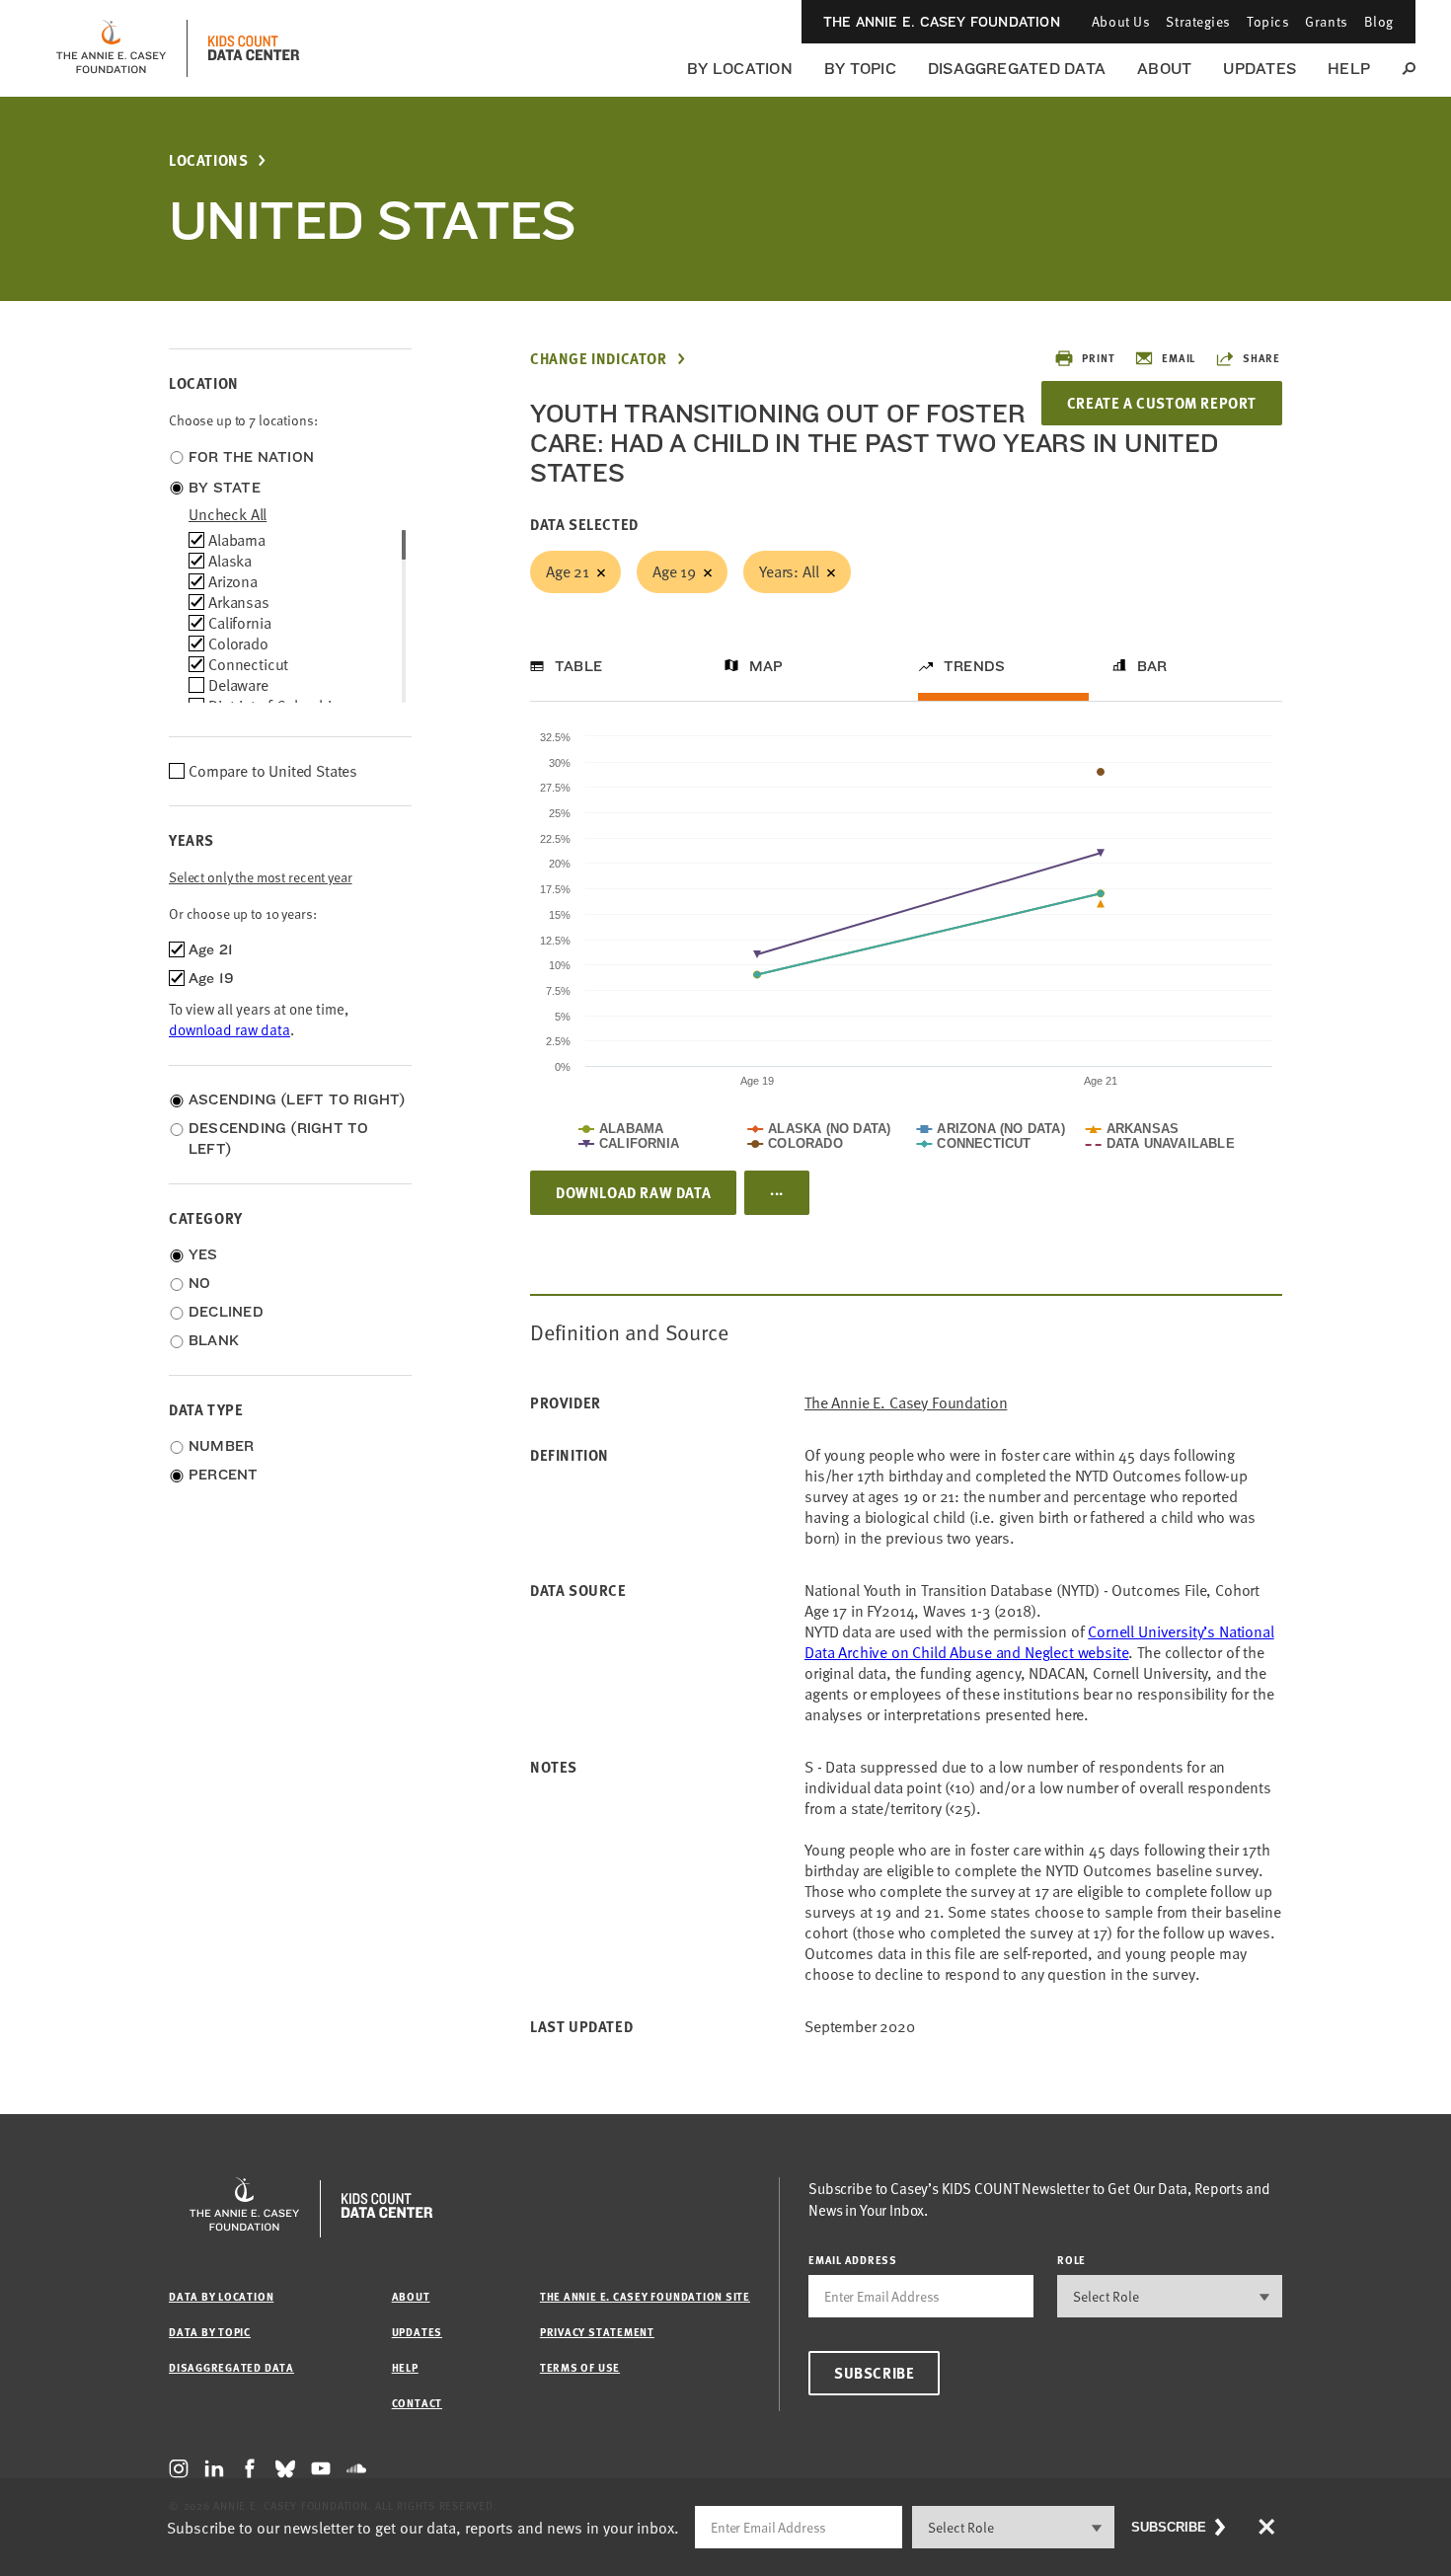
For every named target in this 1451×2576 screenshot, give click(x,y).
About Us (1121, 21)
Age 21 (568, 571)
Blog (1379, 21)
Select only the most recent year (261, 877)
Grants (1326, 21)
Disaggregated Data (1017, 69)
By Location (740, 69)
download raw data (229, 1029)
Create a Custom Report (1162, 403)
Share (1261, 358)
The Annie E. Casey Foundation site (645, 2296)
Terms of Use (580, 2367)
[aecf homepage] (111, 48)
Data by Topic (210, 2332)
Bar (1152, 666)
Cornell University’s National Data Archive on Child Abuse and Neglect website (1039, 1642)
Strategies (1198, 21)
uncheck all (228, 514)
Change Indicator (599, 359)
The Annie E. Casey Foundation (942, 22)
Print (1098, 358)
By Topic (860, 69)
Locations (208, 160)
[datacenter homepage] (254, 48)
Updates (1260, 69)
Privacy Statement (597, 2332)
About (1164, 69)
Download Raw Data (633, 1192)
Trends (974, 666)
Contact (417, 2403)
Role (1071, 2260)
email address (853, 2260)
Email (1179, 358)
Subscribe (874, 2373)
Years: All (789, 571)
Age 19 (674, 571)
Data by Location (221, 2296)
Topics (1268, 21)
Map (766, 666)
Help (1349, 69)
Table (578, 666)
